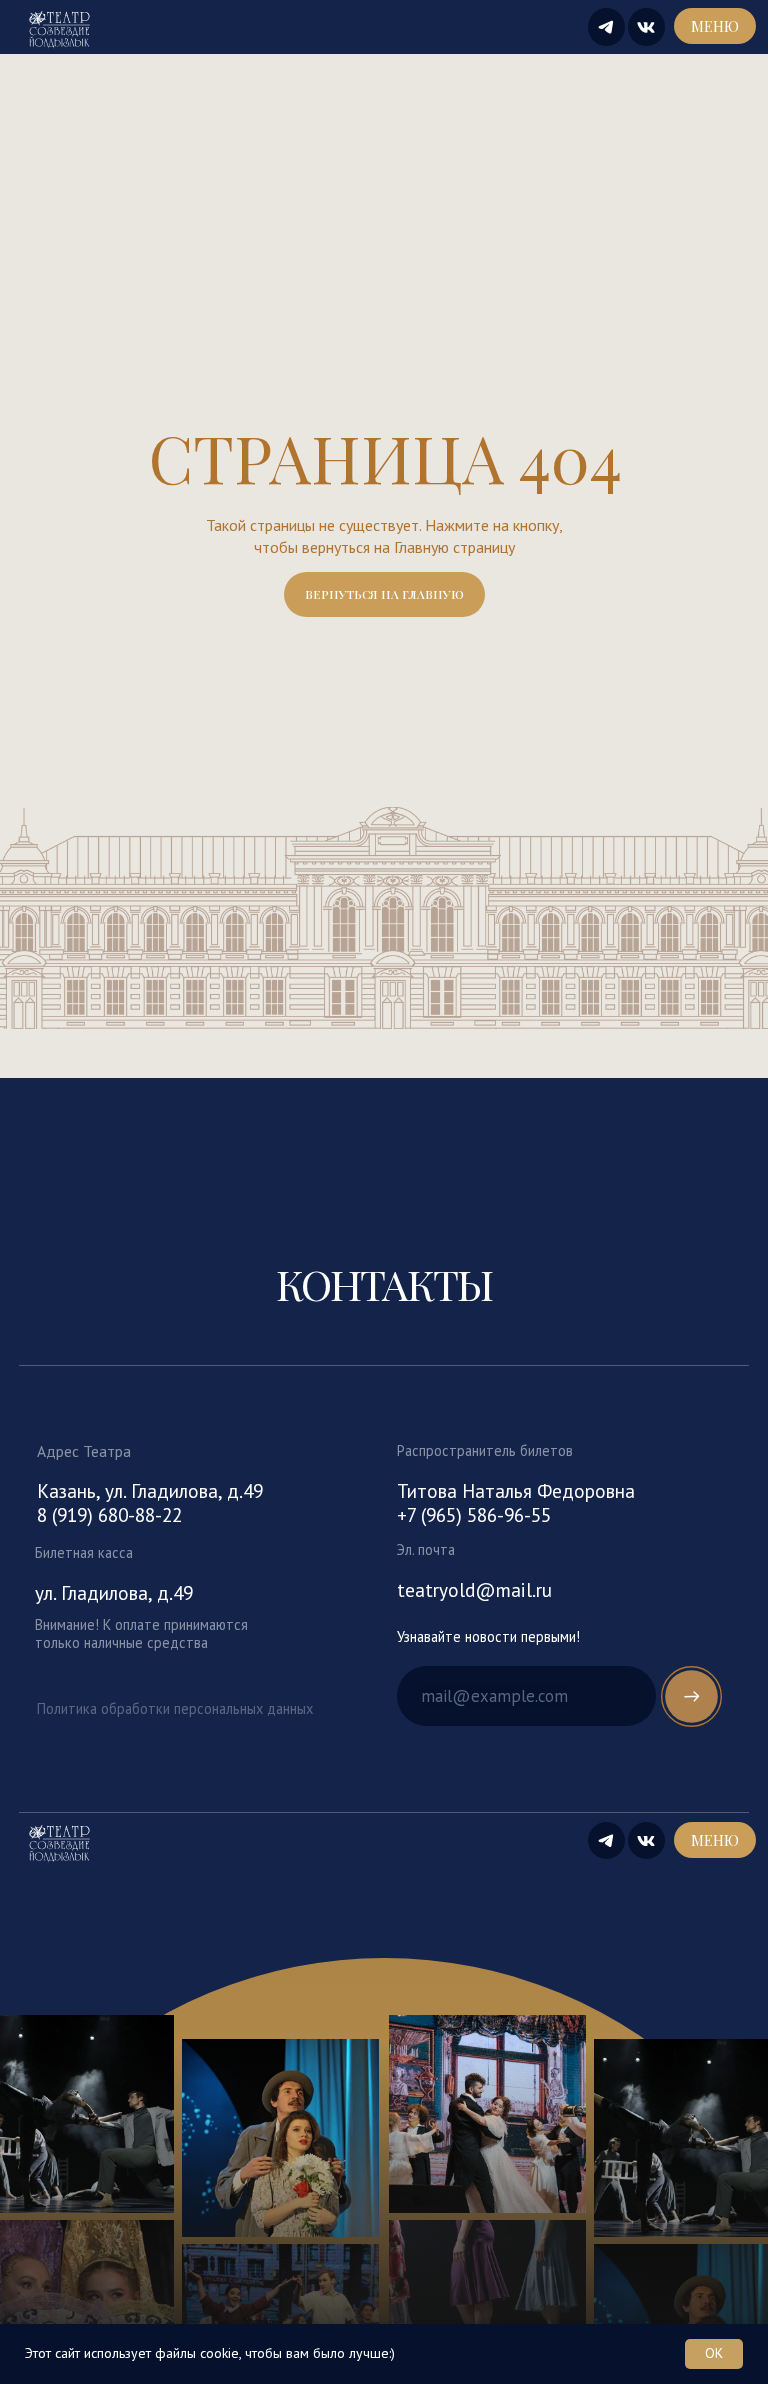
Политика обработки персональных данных (175, 1708)
